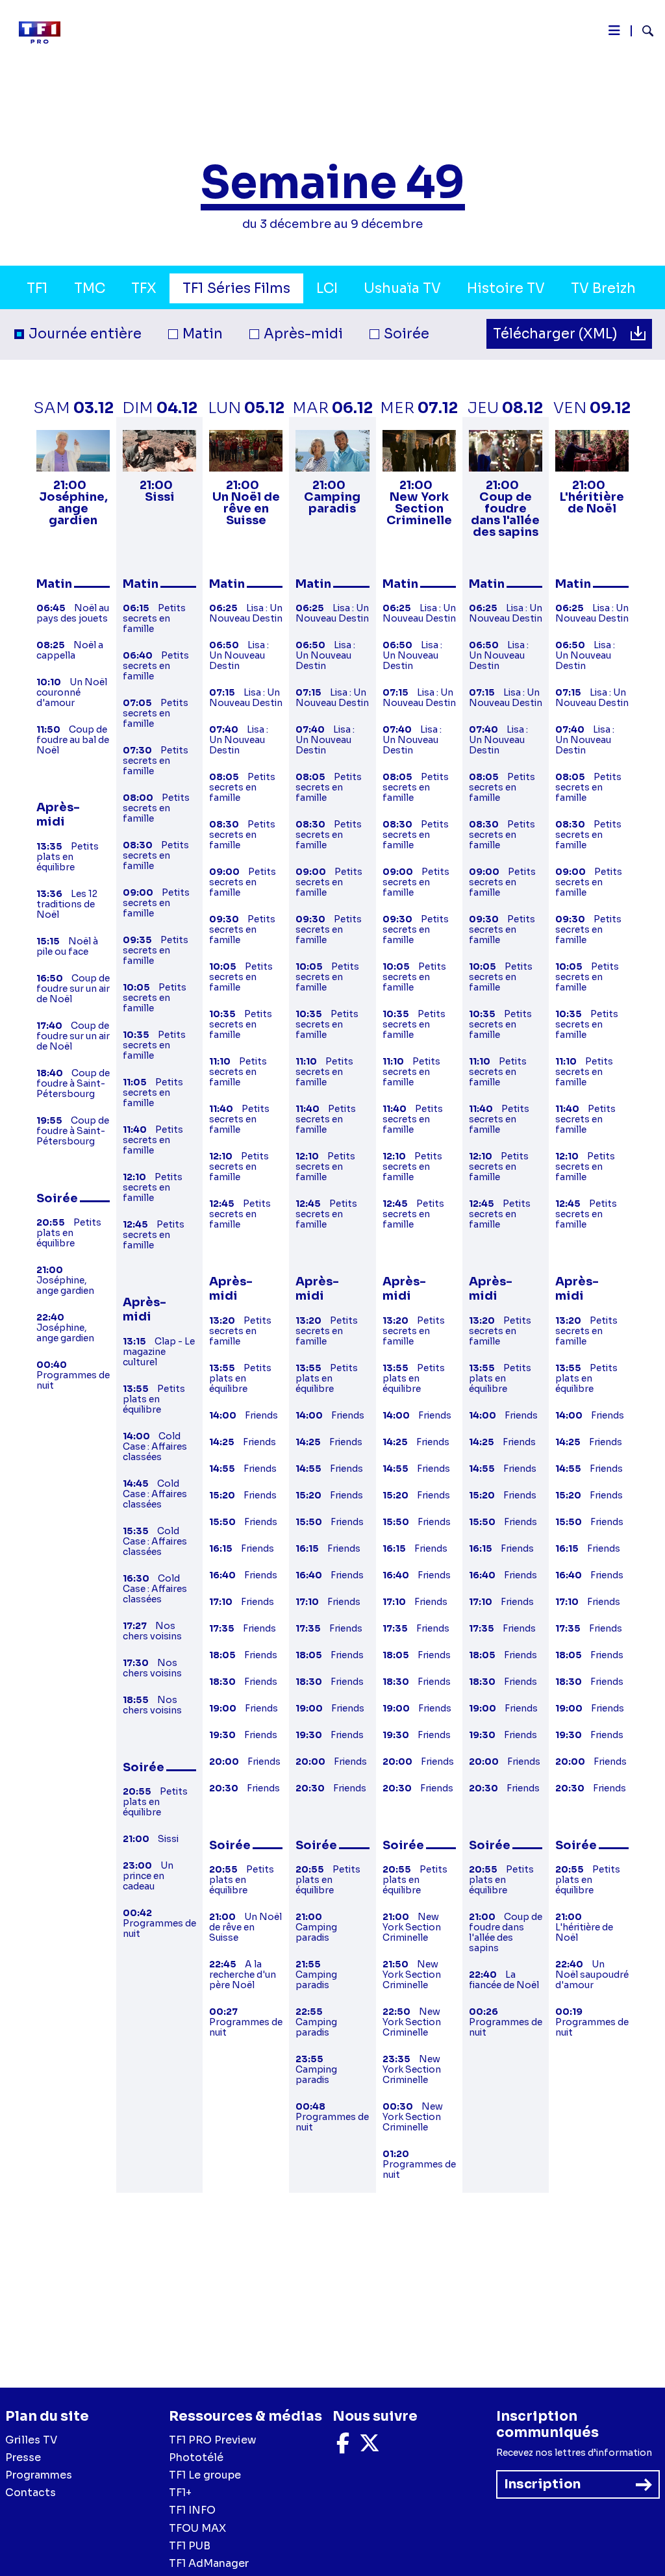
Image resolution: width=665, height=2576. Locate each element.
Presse (23, 2457)
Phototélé (196, 2457)
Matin (203, 334)
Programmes (39, 2475)
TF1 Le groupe (205, 2475)
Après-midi (303, 334)
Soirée (407, 334)
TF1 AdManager (209, 2563)
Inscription (542, 2484)
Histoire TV (506, 288)
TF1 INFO (192, 2510)
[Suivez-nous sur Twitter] (370, 2447)
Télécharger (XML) (557, 334)
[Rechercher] (643, 32)
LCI (327, 288)
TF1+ (180, 2493)
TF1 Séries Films (236, 288)
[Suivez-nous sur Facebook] (343, 2447)
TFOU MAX (197, 2528)
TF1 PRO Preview (213, 2440)
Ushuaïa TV (402, 288)
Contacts (31, 2493)
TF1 (37, 288)
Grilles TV (31, 2440)
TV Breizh (603, 288)
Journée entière (85, 334)
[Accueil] (45, 32)
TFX (144, 288)
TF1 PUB (190, 2546)
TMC (90, 288)
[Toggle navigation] (614, 34)
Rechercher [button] (643, 31)
